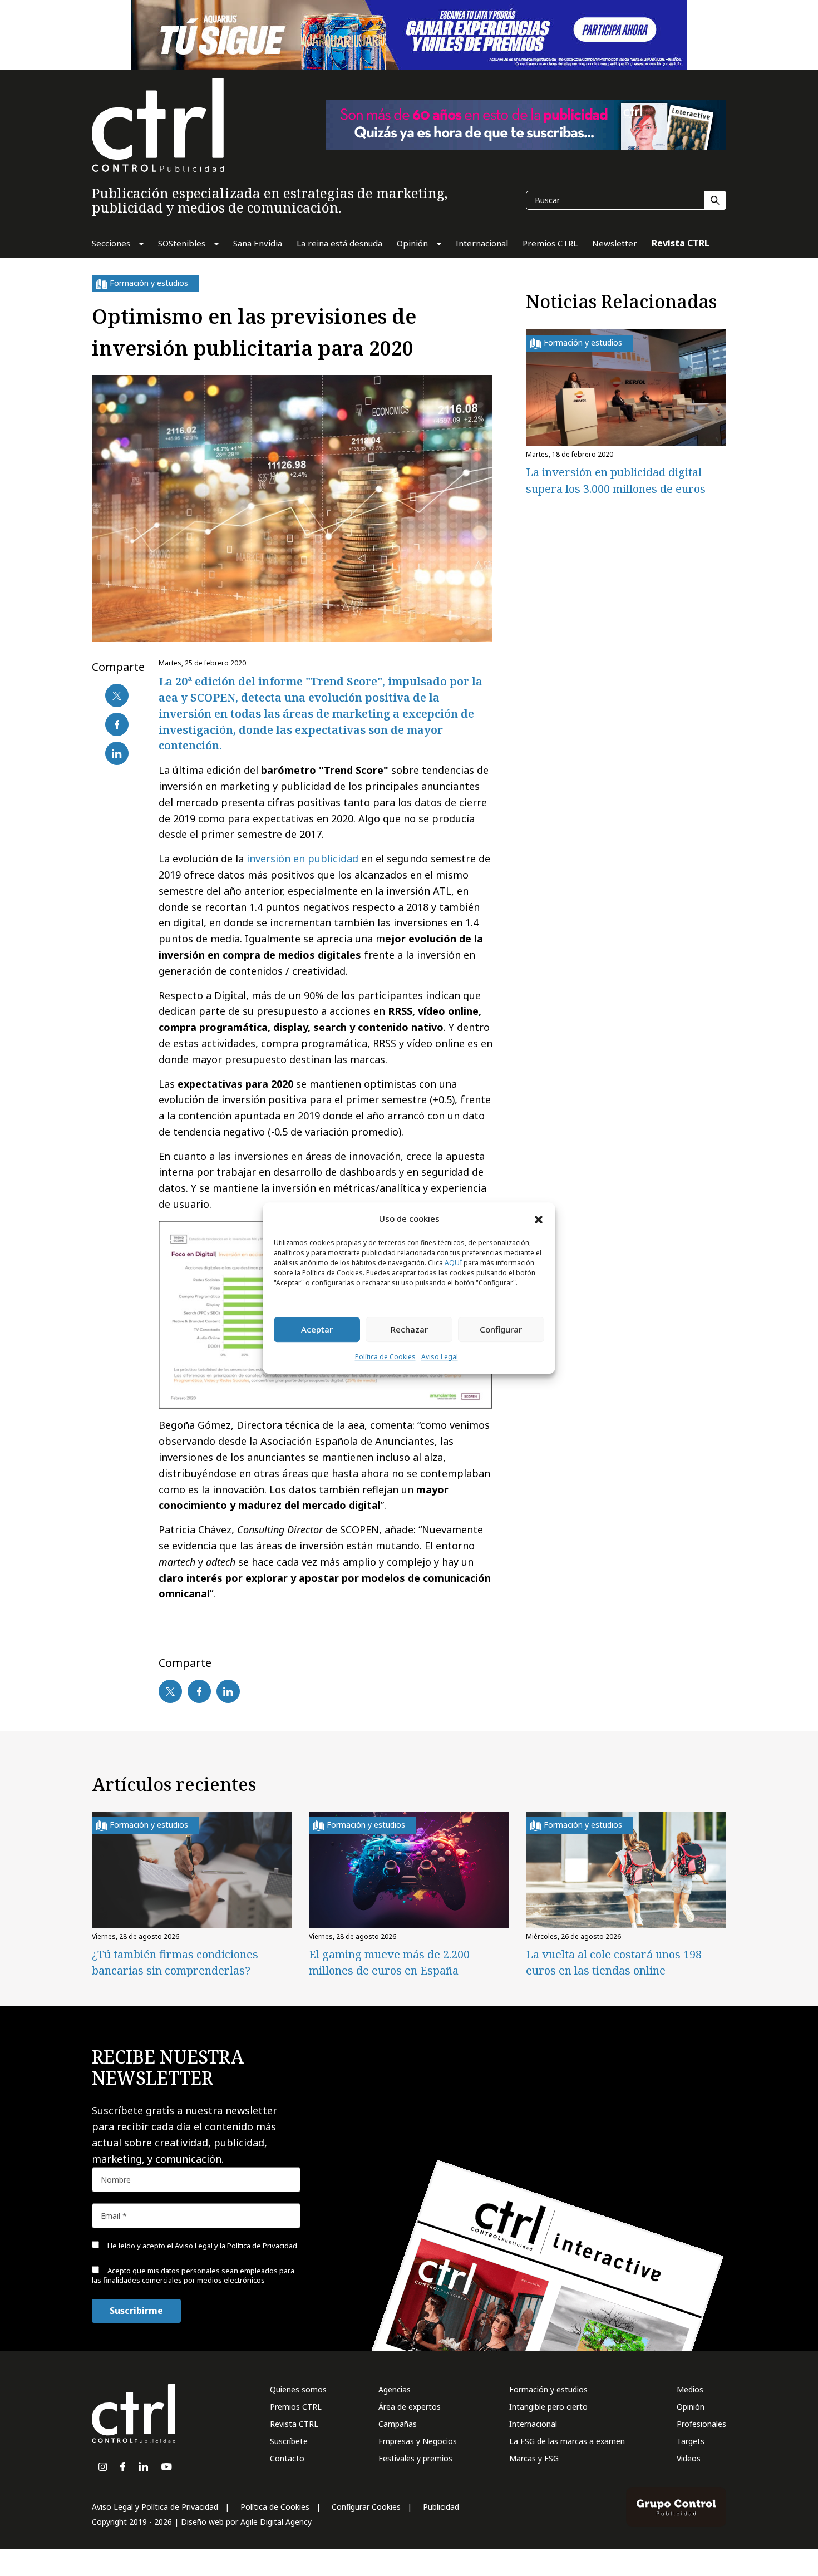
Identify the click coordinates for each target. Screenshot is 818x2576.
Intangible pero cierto (548, 2407)
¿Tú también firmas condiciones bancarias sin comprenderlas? (175, 1962)
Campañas (398, 2424)
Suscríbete (289, 2441)
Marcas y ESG (534, 2458)
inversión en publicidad (302, 858)
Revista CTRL (294, 2424)
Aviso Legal (440, 1357)
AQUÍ (453, 1263)
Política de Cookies (385, 1357)
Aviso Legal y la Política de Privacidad (236, 2246)
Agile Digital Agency (276, 2522)
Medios (690, 2389)
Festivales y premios (415, 2458)
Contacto (287, 2458)
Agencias (395, 2389)
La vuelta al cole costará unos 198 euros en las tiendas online (614, 1962)
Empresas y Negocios (418, 2441)
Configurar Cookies (366, 2507)
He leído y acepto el (201, 2246)
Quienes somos (298, 2389)
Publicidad (441, 2507)
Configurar (501, 1330)
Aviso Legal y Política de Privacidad (155, 2507)
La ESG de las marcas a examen (567, 2441)
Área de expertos (410, 2407)
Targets (691, 2441)
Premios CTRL (296, 2407)
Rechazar (409, 1330)
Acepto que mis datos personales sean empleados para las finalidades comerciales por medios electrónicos (193, 2275)
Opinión (691, 2407)
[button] (539, 1219)
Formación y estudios (548, 2389)
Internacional (533, 2424)
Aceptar (317, 1330)
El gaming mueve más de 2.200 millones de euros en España (389, 1962)
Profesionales (701, 2424)
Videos (689, 2458)
